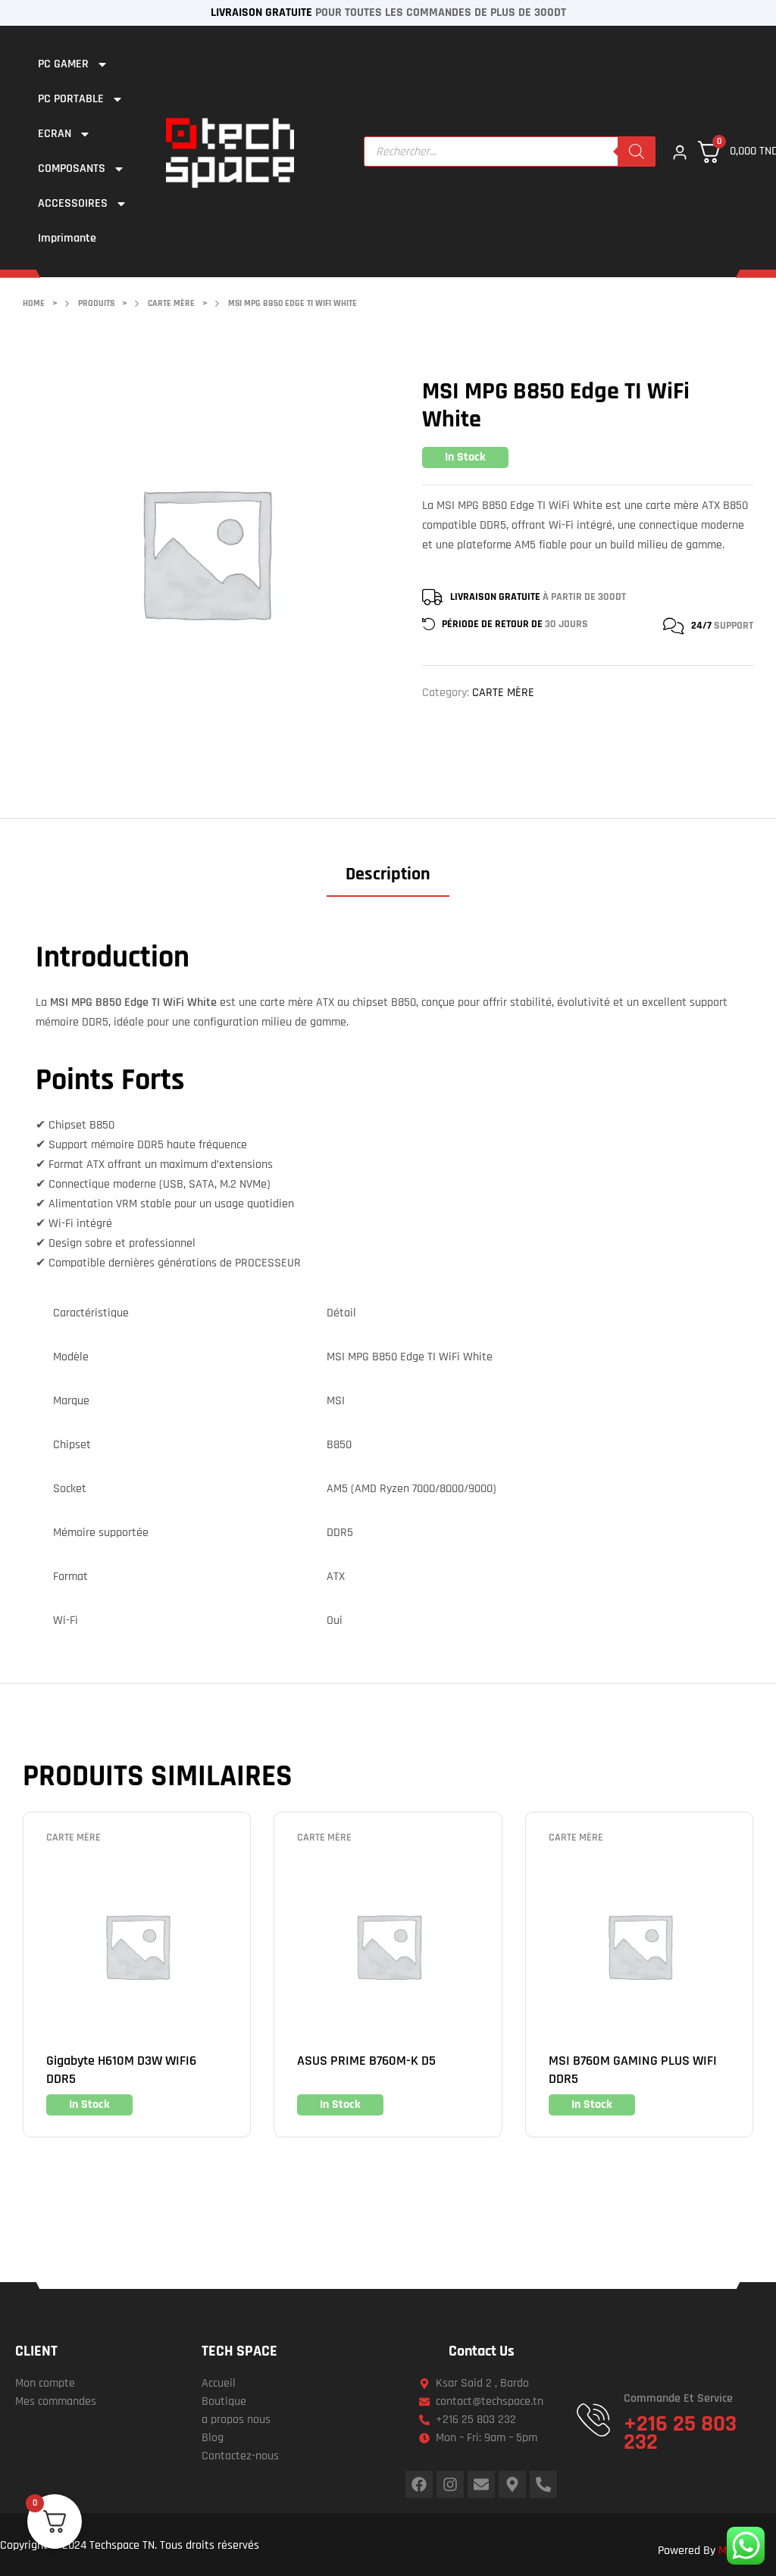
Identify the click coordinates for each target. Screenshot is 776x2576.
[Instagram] (450, 2484)
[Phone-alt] (543, 2484)
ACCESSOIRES (73, 203)
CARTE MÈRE (503, 693)
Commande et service (678, 2398)
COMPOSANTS (72, 169)
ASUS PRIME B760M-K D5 (366, 2061)
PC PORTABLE (71, 99)
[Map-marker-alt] (512, 2484)
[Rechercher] (637, 151)
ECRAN (55, 134)
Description (388, 874)
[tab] (388, 880)
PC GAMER (63, 64)
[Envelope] (481, 2484)
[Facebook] (419, 2484)
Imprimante (67, 238)
